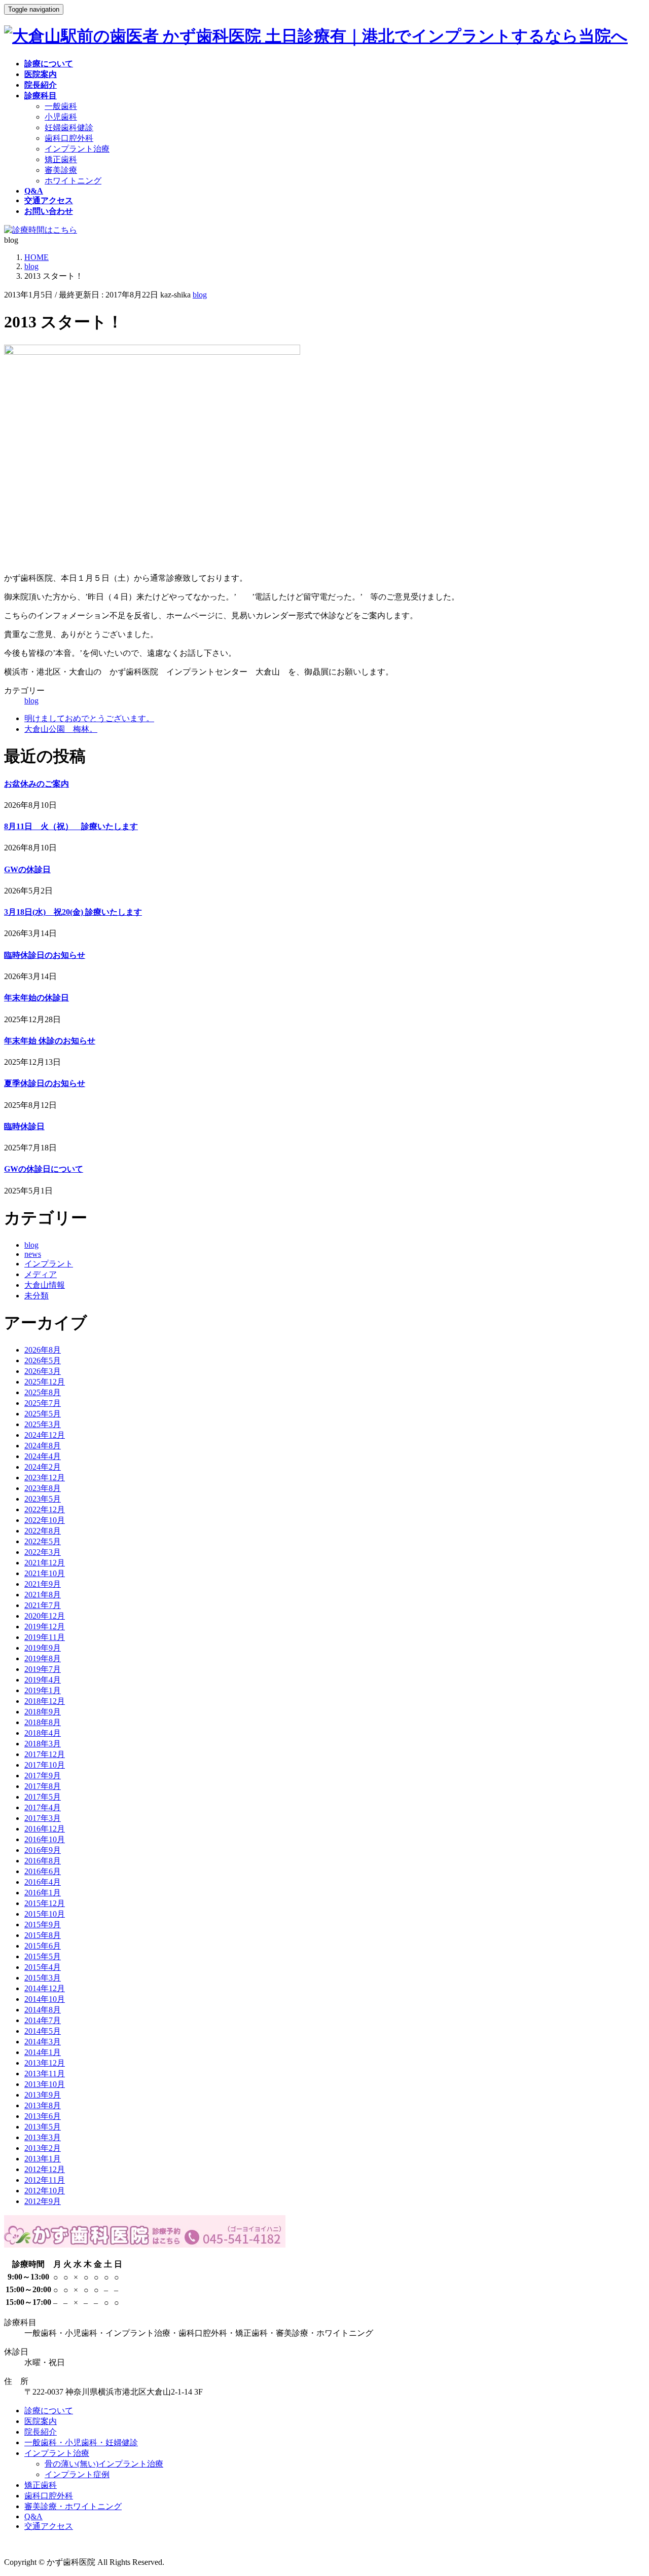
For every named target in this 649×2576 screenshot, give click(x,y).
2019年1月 (43, 1690)
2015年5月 (43, 1956)
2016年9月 (43, 1850)
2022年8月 (43, 1531)
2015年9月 (43, 1925)
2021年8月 (43, 1595)
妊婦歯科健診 (69, 127)
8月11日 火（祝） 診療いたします (71, 826)
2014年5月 (43, 2031)
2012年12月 (45, 2169)
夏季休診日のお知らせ (45, 1083)
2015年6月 (43, 1946)
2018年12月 (45, 1701)
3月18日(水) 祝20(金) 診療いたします (73, 912)
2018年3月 (43, 1744)
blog (200, 295)
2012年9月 (43, 2201)
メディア (41, 1274)
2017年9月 (43, 1776)
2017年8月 (43, 1786)
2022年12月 (45, 1509)
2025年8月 (43, 1392)
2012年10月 (45, 2191)
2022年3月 (43, 1552)
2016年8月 (43, 1861)
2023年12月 (45, 1478)
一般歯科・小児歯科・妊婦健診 (81, 2442)
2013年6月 (43, 2116)
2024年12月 (45, 1435)
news (33, 1254)
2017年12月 (45, 1754)
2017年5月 (43, 1797)
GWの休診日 (27, 869)
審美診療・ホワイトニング (73, 2506)
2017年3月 (43, 1818)
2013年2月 (43, 2148)
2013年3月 (43, 2137)
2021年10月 (45, 1573)
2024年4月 (43, 1456)
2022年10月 (45, 1520)
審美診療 (61, 170)
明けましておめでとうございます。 (89, 718)
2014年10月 (45, 1999)
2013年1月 (43, 2159)
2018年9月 (43, 1712)
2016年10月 (45, 1839)
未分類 (37, 1296)
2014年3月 (43, 2042)
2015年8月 (43, 1935)
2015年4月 (43, 1967)
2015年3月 (43, 1978)
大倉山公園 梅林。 (61, 729)
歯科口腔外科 (69, 138)
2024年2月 (43, 1467)
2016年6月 (43, 1871)
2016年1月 (43, 1893)
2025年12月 (45, 1382)
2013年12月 (45, 2063)
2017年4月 (43, 1807)
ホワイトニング (73, 181)
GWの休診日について (44, 1169)
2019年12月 (45, 1627)
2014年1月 (43, 2052)
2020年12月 (45, 1616)
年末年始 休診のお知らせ (50, 1041)
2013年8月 (43, 2105)
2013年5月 (43, 2127)
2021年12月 (45, 1563)
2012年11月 (45, 2180)
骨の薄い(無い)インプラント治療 (104, 2464)
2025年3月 (43, 1424)
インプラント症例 (77, 2474)
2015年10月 (45, 1914)
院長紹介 (41, 2432)
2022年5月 (43, 1541)
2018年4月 (43, 1733)
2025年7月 (43, 1403)
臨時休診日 (24, 1126)
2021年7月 (43, 1605)
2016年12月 (45, 1829)
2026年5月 (43, 1360)
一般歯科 (61, 106)
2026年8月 (43, 1350)
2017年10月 (45, 1765)
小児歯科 (61, 117)
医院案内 (41, 2421)
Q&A (33, 2516)
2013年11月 (45, 2074)
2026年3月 (43, 1371)
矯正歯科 (61, 159)
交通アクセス (49, 2526)
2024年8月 (43, 1446)
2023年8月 (43, 1488)
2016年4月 (43, 1882)
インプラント (49, 1264)
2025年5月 (43, 1414)
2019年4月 (43, 1680)
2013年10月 (45, 2084)
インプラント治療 (77, 149)
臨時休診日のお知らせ (45, 955)
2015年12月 (45, 1903)
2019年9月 (43, 1648)
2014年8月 (43, 2010)
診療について (49, 2411)
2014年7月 (43, 2020)
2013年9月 (43, 2095)
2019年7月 (43, 1669)
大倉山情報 (45, 1285)
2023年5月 (43, 1499)
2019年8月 (43, 1658)
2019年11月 (45, 1637)
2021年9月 (43, 1584)
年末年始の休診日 (37, 998)
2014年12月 (45, 1988)
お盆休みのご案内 (37, 784)
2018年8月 (43, 1722)
